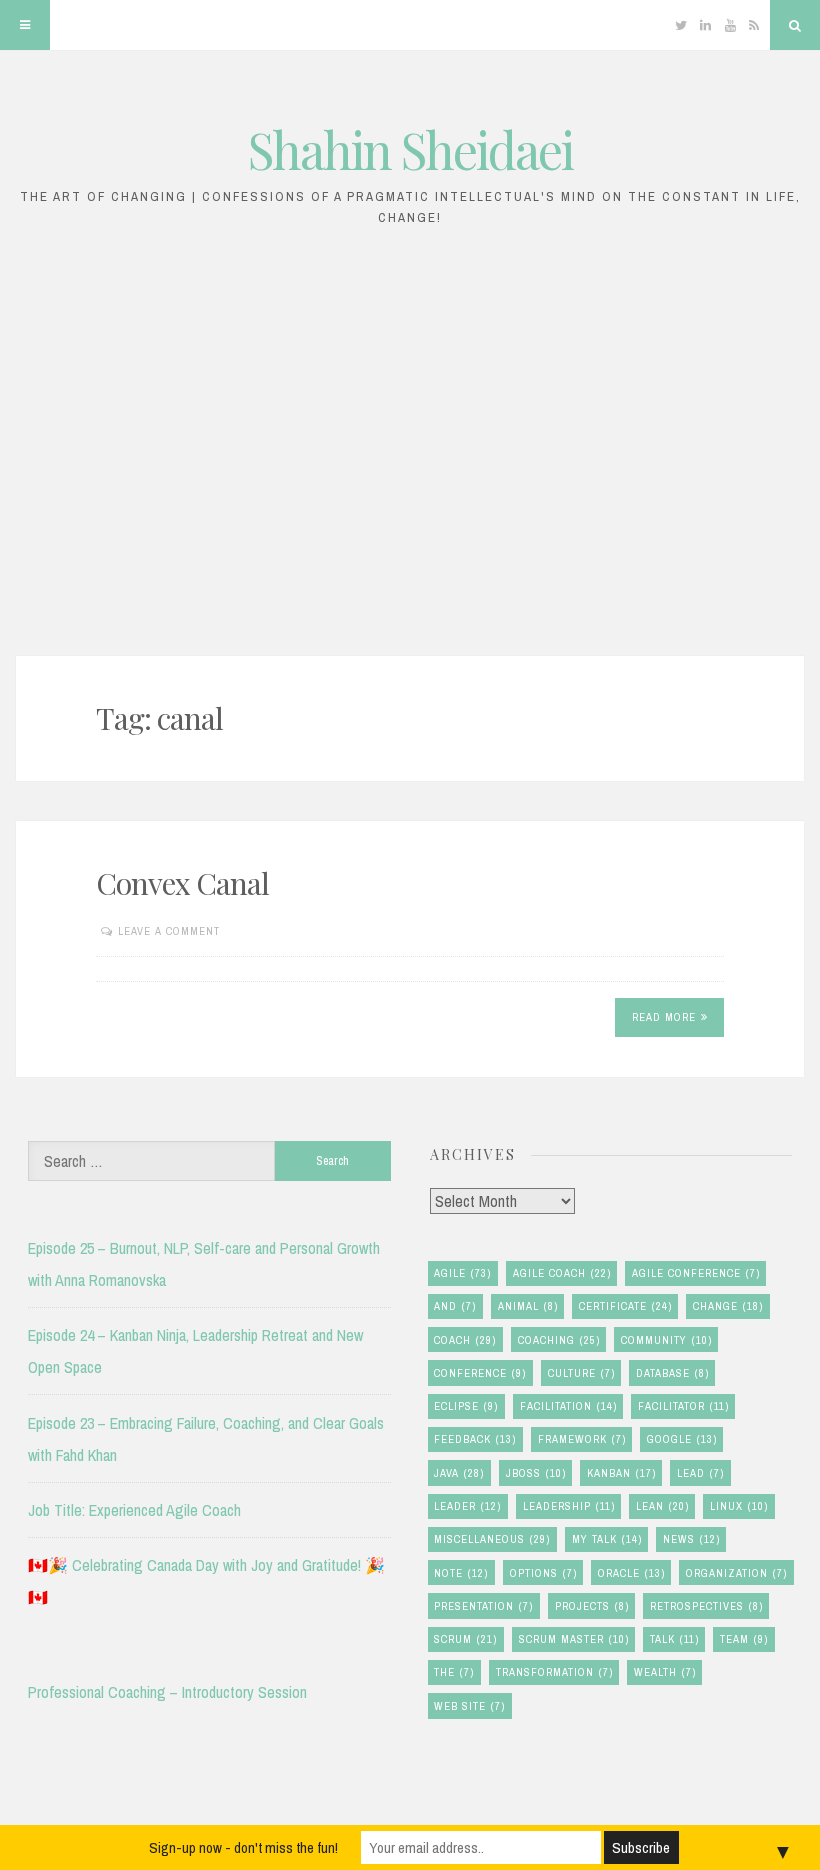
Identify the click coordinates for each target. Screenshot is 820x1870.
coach (465, 1340)
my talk (607, 1539)
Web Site (469, 1706)
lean (662, 1506)
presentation (483, 1606)
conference (480, 1373)
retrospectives (706, 1606)
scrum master (574, 1639)
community (666, 1340)
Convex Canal (182, 883)
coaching (559, 1340)
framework (582, 1439)
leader (467, 1506)
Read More (664, 1017)
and (455, 1306)
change (728, 1306)
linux (739, 1506)
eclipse (466, 1406)
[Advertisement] (410, 452)
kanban (621, 1473)
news (691, 1539)
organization (736, 1573)
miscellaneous (492, 1539)
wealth (665, 1672)
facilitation (568, 1406)
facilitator (683, 1406)
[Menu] (25, 25)
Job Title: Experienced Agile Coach (134, 1510)
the (454, 1672)
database (672, 1373)
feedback (475, 1439)
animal (528, 1306)
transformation (554, 1672)
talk (674, 1639)
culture (581, 1373)
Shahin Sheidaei (410, 149)
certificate (625, 1306)
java (459, 1473)
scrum (465, 1639)
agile (462, 1273)
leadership (569, 1506)
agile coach (562, 1273)
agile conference (696, 1273)
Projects (592, 1606)
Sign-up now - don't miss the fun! (243, 1847)
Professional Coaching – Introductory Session (167, 1692)
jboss (536, 1473)
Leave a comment (169, 931)
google (682, 1439)
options (543, 1573)
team (744, 1639)
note (461, 1573)
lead (700, 1473)
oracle (631, 1573)
